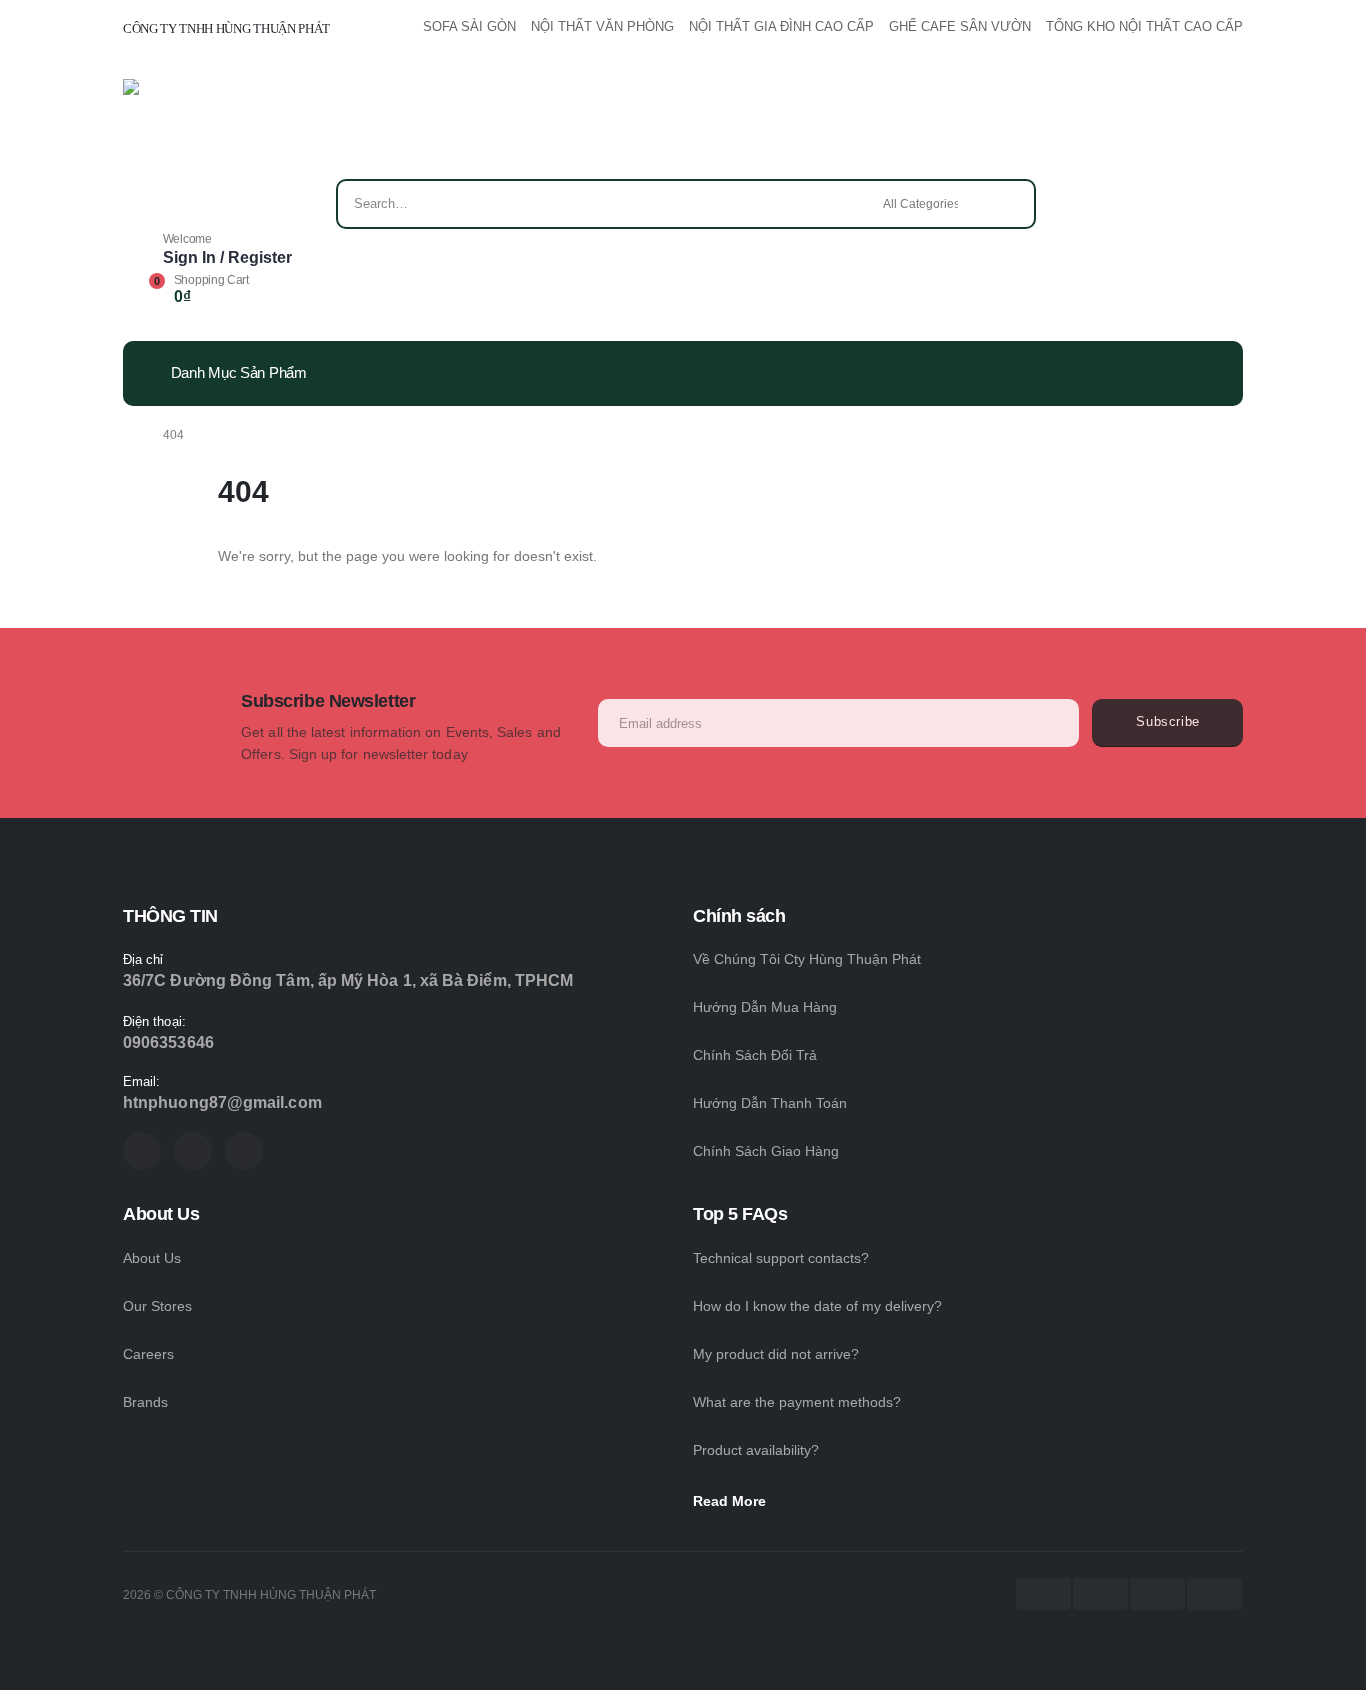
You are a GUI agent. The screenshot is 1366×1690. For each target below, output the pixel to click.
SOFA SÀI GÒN (469, 26)
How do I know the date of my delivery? (817, 1306)
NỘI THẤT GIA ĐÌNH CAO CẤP (781, 26)
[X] (193, 1151)
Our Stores (157, 1306)
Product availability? (756, 1450)
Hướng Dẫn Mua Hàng (765, 1007)
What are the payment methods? (797, 1402)
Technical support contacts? (781, 1258)
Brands (145, 1402)
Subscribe (1168, 722)
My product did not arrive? (776, 1354)
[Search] (1007, 204)
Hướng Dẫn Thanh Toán (770, 1103)
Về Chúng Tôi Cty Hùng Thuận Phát (807, 959)
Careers (148, 1354)
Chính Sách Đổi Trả (755, 1055)
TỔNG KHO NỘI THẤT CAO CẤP (1144, 26)
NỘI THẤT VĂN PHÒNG (602, 26)
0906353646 (168, 1042)
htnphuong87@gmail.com (222, 1102)
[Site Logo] (180, 129)
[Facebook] (142, 1151)
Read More (731, 1501)
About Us (152, 1258)
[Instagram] (244, 1151)
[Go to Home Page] (129, 435)
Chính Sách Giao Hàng (766, 1151)
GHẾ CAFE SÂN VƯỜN (960, 26)
